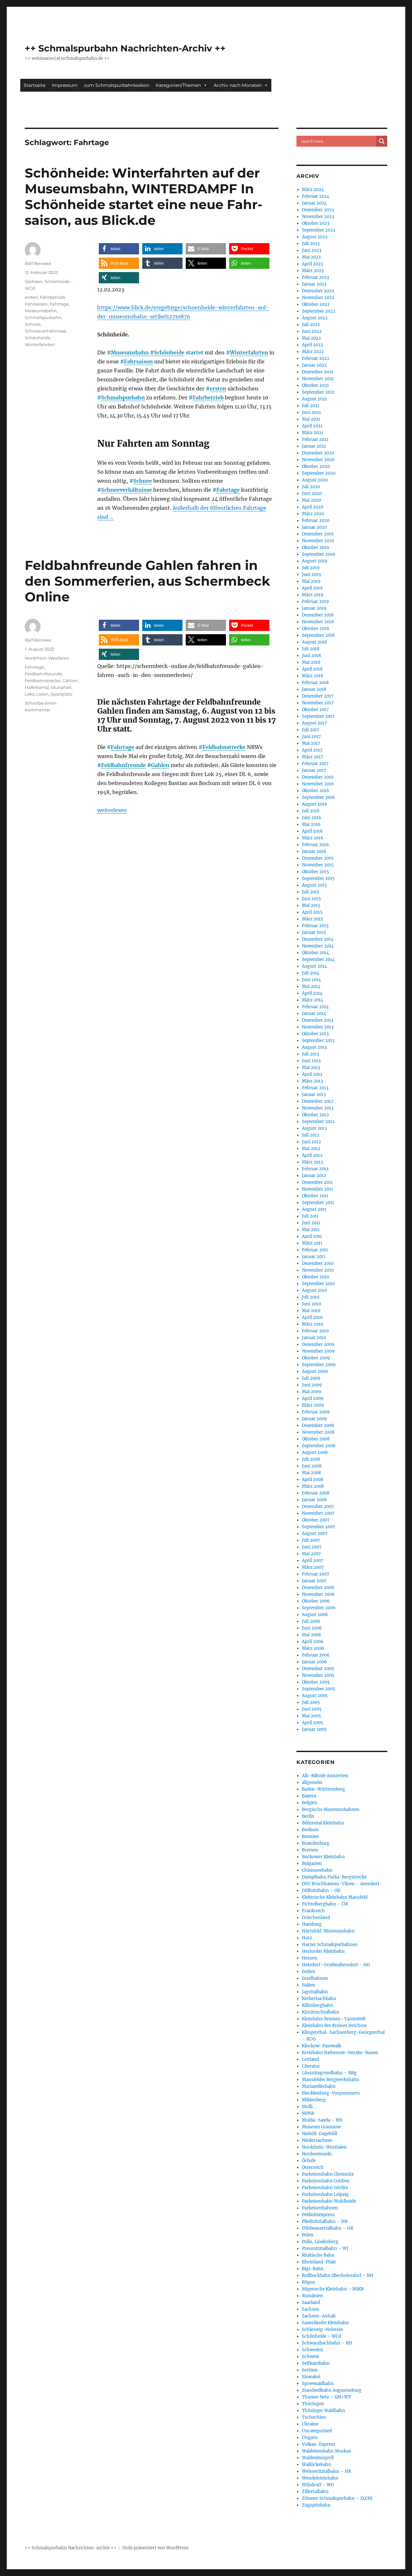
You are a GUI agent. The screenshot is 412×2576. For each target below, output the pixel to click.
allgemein (312, 1782)
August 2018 (314, 642)
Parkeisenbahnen (320, 2208)
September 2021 (318, 392)
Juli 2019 (311, 568)
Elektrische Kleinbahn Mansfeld (335, 1897)
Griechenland (316, 1918)
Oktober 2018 (315, 629)
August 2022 (315, 318)
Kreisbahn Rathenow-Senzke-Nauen (340, 2053)
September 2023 (318, 230)
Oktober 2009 (316, 1358)
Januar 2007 (314, 1581)
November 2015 (318, 865)
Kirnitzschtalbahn (321, 2012)
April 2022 (313, 345)
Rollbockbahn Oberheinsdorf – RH (338, 2275)
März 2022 (313, 352)
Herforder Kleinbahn (323, 1951)
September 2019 (318, 554)
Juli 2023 (311, 244)
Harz (307, 1938)
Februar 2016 (315, 845)
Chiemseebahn (317, 1870)
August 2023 (315, 237)
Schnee (143, 481)
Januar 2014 (314, 1014)
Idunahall (61, 687)
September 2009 (319, 1365)
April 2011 (312, 1236)
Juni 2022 (312, 331)
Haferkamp (37, 687)
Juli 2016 (311, 811)
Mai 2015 (311, 905)
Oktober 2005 (316, 1682)
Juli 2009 (311, 1378)
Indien (309, 1972)
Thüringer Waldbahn (323, 2411)
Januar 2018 (314, 689)
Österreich (313, 2167)
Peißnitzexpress (318, 2215)
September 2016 (318, 797)
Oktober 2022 (316, 304)
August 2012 (314, 1128)
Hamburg (312, 1924)
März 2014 (313, 1000)
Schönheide (37, 338)
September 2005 (319, 1689)
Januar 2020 (314, 527)
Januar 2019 (314, 608)
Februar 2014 (315, 1007)
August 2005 (315, 1696)
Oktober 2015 (315, 872)
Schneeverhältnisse (126, 490)
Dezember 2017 (318, 696)
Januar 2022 (314, 365)
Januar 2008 (314, 1500)
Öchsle (309, 2161)
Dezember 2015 (318, 858)
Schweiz (310, 2357)
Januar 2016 (314, 851)
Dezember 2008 (318, 1425)
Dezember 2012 (318, 1101)
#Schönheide (167, 352)
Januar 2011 (314, 1257)
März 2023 (313, 271)
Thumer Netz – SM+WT (327, 2397)
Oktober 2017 (315, 710)
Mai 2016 (311, 824)
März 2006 (313, 1648)
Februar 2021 (315, 439)
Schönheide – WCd (322, 2336)
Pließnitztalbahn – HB (325, 2221)
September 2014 (318, 959)
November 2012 (318, 1108)
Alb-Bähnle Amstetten (325, 1776)
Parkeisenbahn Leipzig (325, 2194)
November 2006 (318, 1594)
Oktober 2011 (315, 1196)
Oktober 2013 (315, 1034)
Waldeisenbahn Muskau (327, 2451)
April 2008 (313, 1480)
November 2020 (318, 460)
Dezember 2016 (318, 777)
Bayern (309, 1796)
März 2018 (313, 676)
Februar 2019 (315, 602)
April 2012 (312, 1155)
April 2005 (313, 1723)
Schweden (313, 2350)
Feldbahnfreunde (123, 765)
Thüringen (313, 2404)
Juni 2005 (312, 1709)
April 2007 (313, 1561)
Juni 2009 (312, 1385)
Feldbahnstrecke (224, 747)
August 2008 (315, 1452)
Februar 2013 (315, 1088)
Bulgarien (312, 1863)
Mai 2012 (311, 1149)
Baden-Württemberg (323, 1789)
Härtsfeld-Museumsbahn (328, 1931)
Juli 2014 (311, 973)
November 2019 (318, 541)
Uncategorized (317, 2431)
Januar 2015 (314, 932)
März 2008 (313, 1486)
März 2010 (313, 1324)
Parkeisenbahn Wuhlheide (329, 2201)
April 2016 (312, 831)
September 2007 (319, 1527)
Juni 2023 (312, 250)
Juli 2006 (311, 1621)
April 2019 (312, 588)
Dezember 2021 (318, 372)
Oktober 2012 (315, 1115)
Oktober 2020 (316, 466)
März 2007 (313, 1567)
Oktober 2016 (316, 791)
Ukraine (310, 2424)
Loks (30, 694)
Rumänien (313, 2296)
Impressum (65, 85)
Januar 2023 (314, 284)
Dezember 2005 (318, 1669)
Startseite (34, 85)
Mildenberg (314, 2100)
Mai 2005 (311, 1716)
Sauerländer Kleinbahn (325, 2323)
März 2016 (313, 838)
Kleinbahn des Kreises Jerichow (334, 2026)
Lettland (310, 2059)
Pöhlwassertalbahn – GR (328, 2228)
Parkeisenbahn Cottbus (326, 2181)
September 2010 (318, 1284)
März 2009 (313, 1405)
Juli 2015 (311, 892)
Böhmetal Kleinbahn (323, 1823)
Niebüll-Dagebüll (319, 2134)
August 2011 (314, 1209)
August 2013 (314, 1047)
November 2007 (318, 1513)
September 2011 (318, 1203)
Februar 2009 (316, 1412)
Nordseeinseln (317, 2154)
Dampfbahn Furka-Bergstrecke (334, 1877)
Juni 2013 (311, 1061)
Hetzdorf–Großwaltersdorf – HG (336, 1965)
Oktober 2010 (315, 1277)
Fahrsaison (138, 361)
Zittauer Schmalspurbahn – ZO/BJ (337, 2498)
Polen (308, 2235)
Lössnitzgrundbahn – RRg (329, 2073)
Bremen (310, 1850)
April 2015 (312, 912)
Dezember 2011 (317, 1182)
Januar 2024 (314, 203)
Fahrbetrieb (208, 397)
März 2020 (313, 514)
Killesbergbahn (318, 2005)
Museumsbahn (130, 352)
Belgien (310, 1803)
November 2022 (318, 298)
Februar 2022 (316, 358)
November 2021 (318, 379)
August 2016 (315, 804)
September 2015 (318, 878)
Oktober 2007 (316, 1520)
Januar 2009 (314, 1419)
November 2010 (318, 1270)
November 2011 (318, 1189)
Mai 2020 (311, 500)
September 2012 (318, 1122)
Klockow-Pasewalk (322, 2046)
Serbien (310, 2370)
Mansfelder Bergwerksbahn (331, 2080)
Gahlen (160, 765)
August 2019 (315, 561)
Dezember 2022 (318, 291)
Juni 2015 (311, 899)
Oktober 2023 (316, 223)
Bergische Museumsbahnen (331, 1809)
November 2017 (318, 703)
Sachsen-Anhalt (319, 2316)
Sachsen (34, 281)
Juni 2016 (312, 818)
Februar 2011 (315, 1250)
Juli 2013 (310, 1054)
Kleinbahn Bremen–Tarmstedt (334, 2019)
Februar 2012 (315, 1169)
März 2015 (313, 919)
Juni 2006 (312, 1628)
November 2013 (318, 1027)
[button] (119, 249)
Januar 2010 (314, 1338)
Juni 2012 (311, 1142)
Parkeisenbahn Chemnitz (328, 2174)
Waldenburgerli (318, 2458)
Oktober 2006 (316, 1601)
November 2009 (318, 1351)
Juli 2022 (311, 325)
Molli (307, 2107)
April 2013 (312, 1074)
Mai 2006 (312, 1635)
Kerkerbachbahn (319, 1999)
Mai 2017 (311, 743)
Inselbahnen (315, 1978)
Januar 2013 (314, 1095)
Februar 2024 (316, 196)
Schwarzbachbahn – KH (327, 2343)
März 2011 (312, 1243)
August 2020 (315, 480)
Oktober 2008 (316, 1439)
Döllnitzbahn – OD (321, 1891)
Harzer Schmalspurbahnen (330, 1945)
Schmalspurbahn (123, 397)
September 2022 (319, 311)
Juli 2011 (310, 1216)
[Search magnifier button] (382, 141)
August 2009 (315, 1371)
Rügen (309, 2282)
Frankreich (313, 1911)
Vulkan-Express (319, 2444)
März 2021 (313, 433)
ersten (218, 388)
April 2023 (312, 264)
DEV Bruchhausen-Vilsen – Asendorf (341, 1884)
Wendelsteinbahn (320, 2478)
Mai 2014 (311, 987)
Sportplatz (61, 694)
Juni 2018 (311, 656)
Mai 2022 (311, 338)
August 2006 (315, 1615)
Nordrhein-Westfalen (47, 658)
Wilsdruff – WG (318, 2485)
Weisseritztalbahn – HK (327, 2471)
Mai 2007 (311, 1554)
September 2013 (318, 1041)
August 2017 (314, 723)
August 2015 (314, 885)
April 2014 (312, 993)
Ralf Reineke (38, 263)
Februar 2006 (316, 1655)
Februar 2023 (315, 277)
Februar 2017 (315, 764)
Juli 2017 (311, 730)
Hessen (310, 1958)
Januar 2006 (314, 1662)
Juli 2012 (311, 1135)
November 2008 (318, 1432)
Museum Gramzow (321, 2127)
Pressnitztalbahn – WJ (325, 2248)
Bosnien (310, 1836)
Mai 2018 (311, 662)
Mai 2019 (311, 581)
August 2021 (314, 399)
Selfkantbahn (316, 2363)
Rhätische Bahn (318, 2255)
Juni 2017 (311, 737)
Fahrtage (228, 490)
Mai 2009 (312, 1392)
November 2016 (318, 784)
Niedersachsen (317, 2140)
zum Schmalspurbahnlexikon (117, 85)
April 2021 (312, 426)
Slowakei (311, 2377)
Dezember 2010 (318, 1263)
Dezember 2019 (318, 534)
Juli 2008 (311, 1459)
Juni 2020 (312, 493)
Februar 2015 (315, 926)
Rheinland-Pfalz (319, 2262)
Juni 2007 (312, 1547)
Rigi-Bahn (313, 2269)
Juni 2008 (312, 1466)
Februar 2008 (316, 1493)
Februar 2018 (315, 683)
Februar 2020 (316, 521)
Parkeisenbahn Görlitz (325, 2188)
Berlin (308, 1816)
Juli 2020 (311, 487)
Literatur (311, 2066)
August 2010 (314, 1290)
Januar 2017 (314, 770)
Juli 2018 (311, 649)
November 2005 (318, 1675)
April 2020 (313, 507)
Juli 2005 (311, 1702)
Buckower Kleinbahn (323, 1857)
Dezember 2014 (318, 939)
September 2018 (318, 635)
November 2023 (318, 217)
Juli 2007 (311, 1540)
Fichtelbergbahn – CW (325, 1904)
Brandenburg (316, 1843)
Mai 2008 (311, 1473)
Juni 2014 (311, 980)
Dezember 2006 (318, 1588)
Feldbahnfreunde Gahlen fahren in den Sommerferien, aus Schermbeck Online (147, 581)
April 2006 (313, 1642)
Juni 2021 (311, 412)
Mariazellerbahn (319, 2086)
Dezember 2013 (318, 1020)
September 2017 (318, 716)
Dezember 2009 (318, 1344)
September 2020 (319, 473)
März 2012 (313, 1162)
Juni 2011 (311, 1223)
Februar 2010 (315, 1331)
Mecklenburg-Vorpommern (331, 2093)
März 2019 (313, 595)
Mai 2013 (311, 1068)
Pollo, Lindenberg (320, 2242)
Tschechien (314, 2417)
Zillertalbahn (315, 2492)
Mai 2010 (311, 1311)
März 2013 (312, 1081)
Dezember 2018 (318, 615)
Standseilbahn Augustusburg (332, 2390)
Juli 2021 (311, 406)
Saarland (311, 2302)
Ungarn (310, 2438)
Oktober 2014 (315, 953)
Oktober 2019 (316, 548)
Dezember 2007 (318, 1507)
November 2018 (318, 622)
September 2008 (319, 1446)
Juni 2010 (311, 1304)
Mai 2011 (311, 1230)
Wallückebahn (317, 2465)
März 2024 (313, 190)
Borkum (310, 1830)
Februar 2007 (316, 1574)
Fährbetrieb (52, 297)
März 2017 (313, 757)
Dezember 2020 (318, 453)
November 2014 (318, 946)
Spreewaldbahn (318, 2384)
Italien (309, 1985)
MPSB (308, 2113)
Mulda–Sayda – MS (322, 2120)
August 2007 (315, 1534)
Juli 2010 (311, 1297)
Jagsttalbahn (315, 1992)
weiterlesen (112, 810)
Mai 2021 (311, 419)
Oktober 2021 (315, 385)
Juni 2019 (312, 575)
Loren (42, 694)
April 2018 (312, 669)
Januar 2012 (314, 1176)
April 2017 (312, 750)
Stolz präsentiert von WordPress (155, 2548)
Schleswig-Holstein (323, 2329)
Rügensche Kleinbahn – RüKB (333, 2289)
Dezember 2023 (318, 210)
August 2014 (314, 966)
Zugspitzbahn (316, 2505)
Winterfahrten (249, 352)
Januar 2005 (314, 1729)
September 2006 (319, 1608)
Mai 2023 (311, 257)
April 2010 (312, 1317)
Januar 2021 (314, 446)
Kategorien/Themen (178, 85)
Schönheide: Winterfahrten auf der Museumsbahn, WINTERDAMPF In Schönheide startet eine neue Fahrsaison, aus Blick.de (144, 196)
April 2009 (313, 1398)
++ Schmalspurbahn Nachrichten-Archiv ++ (125, 48)
